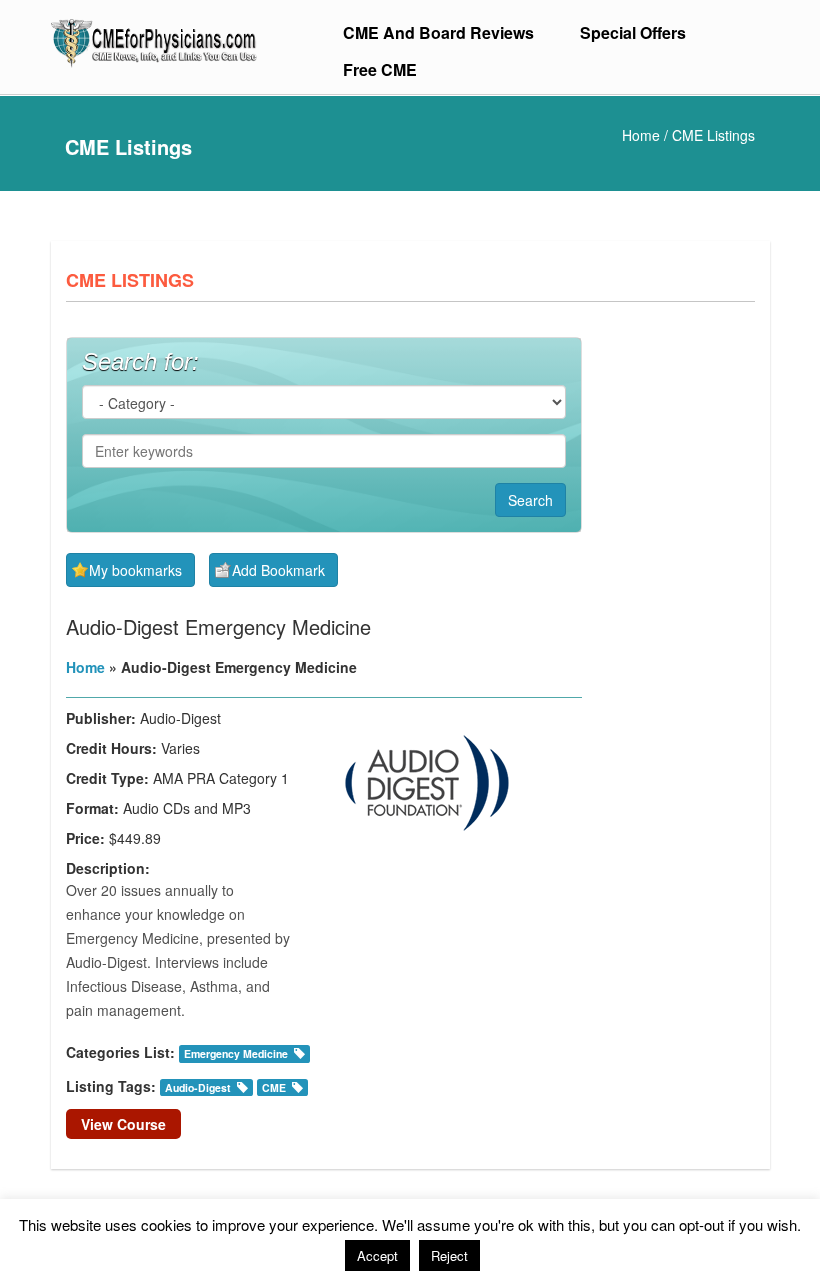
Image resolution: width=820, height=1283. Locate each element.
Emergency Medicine (236, 1053)
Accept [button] (377, 1255)
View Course (123, 1124)
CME (274, 1087)
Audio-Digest (198, 1087)
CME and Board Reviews (438, 32)
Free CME (380, 69)
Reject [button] (449, 1255)
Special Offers (633, 32)
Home (641, 135)
